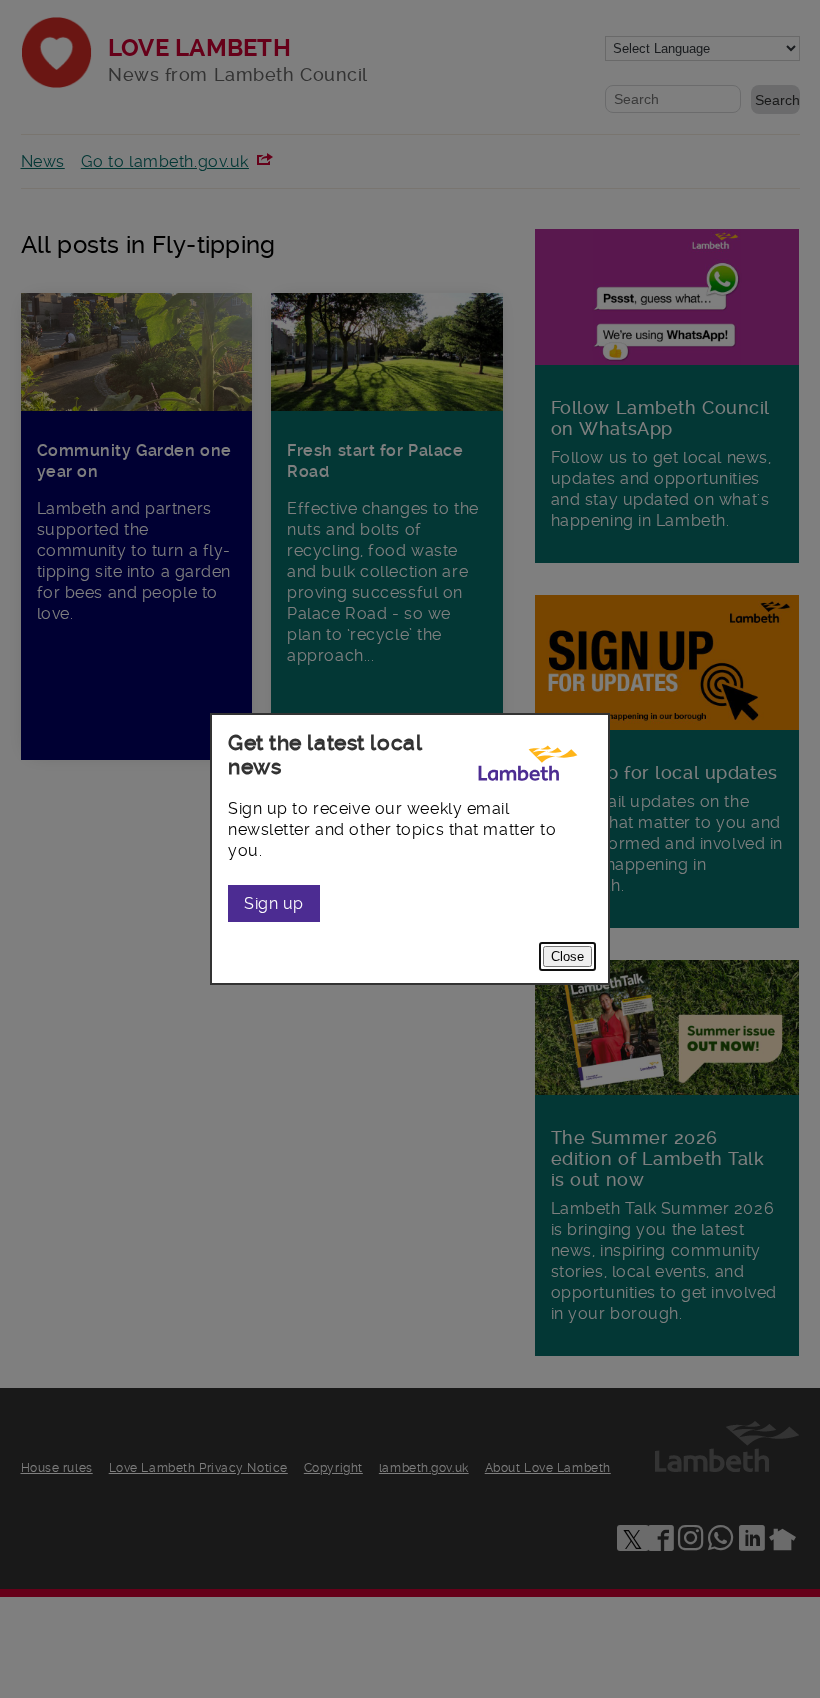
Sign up (274, 903)
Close (567, 956)
